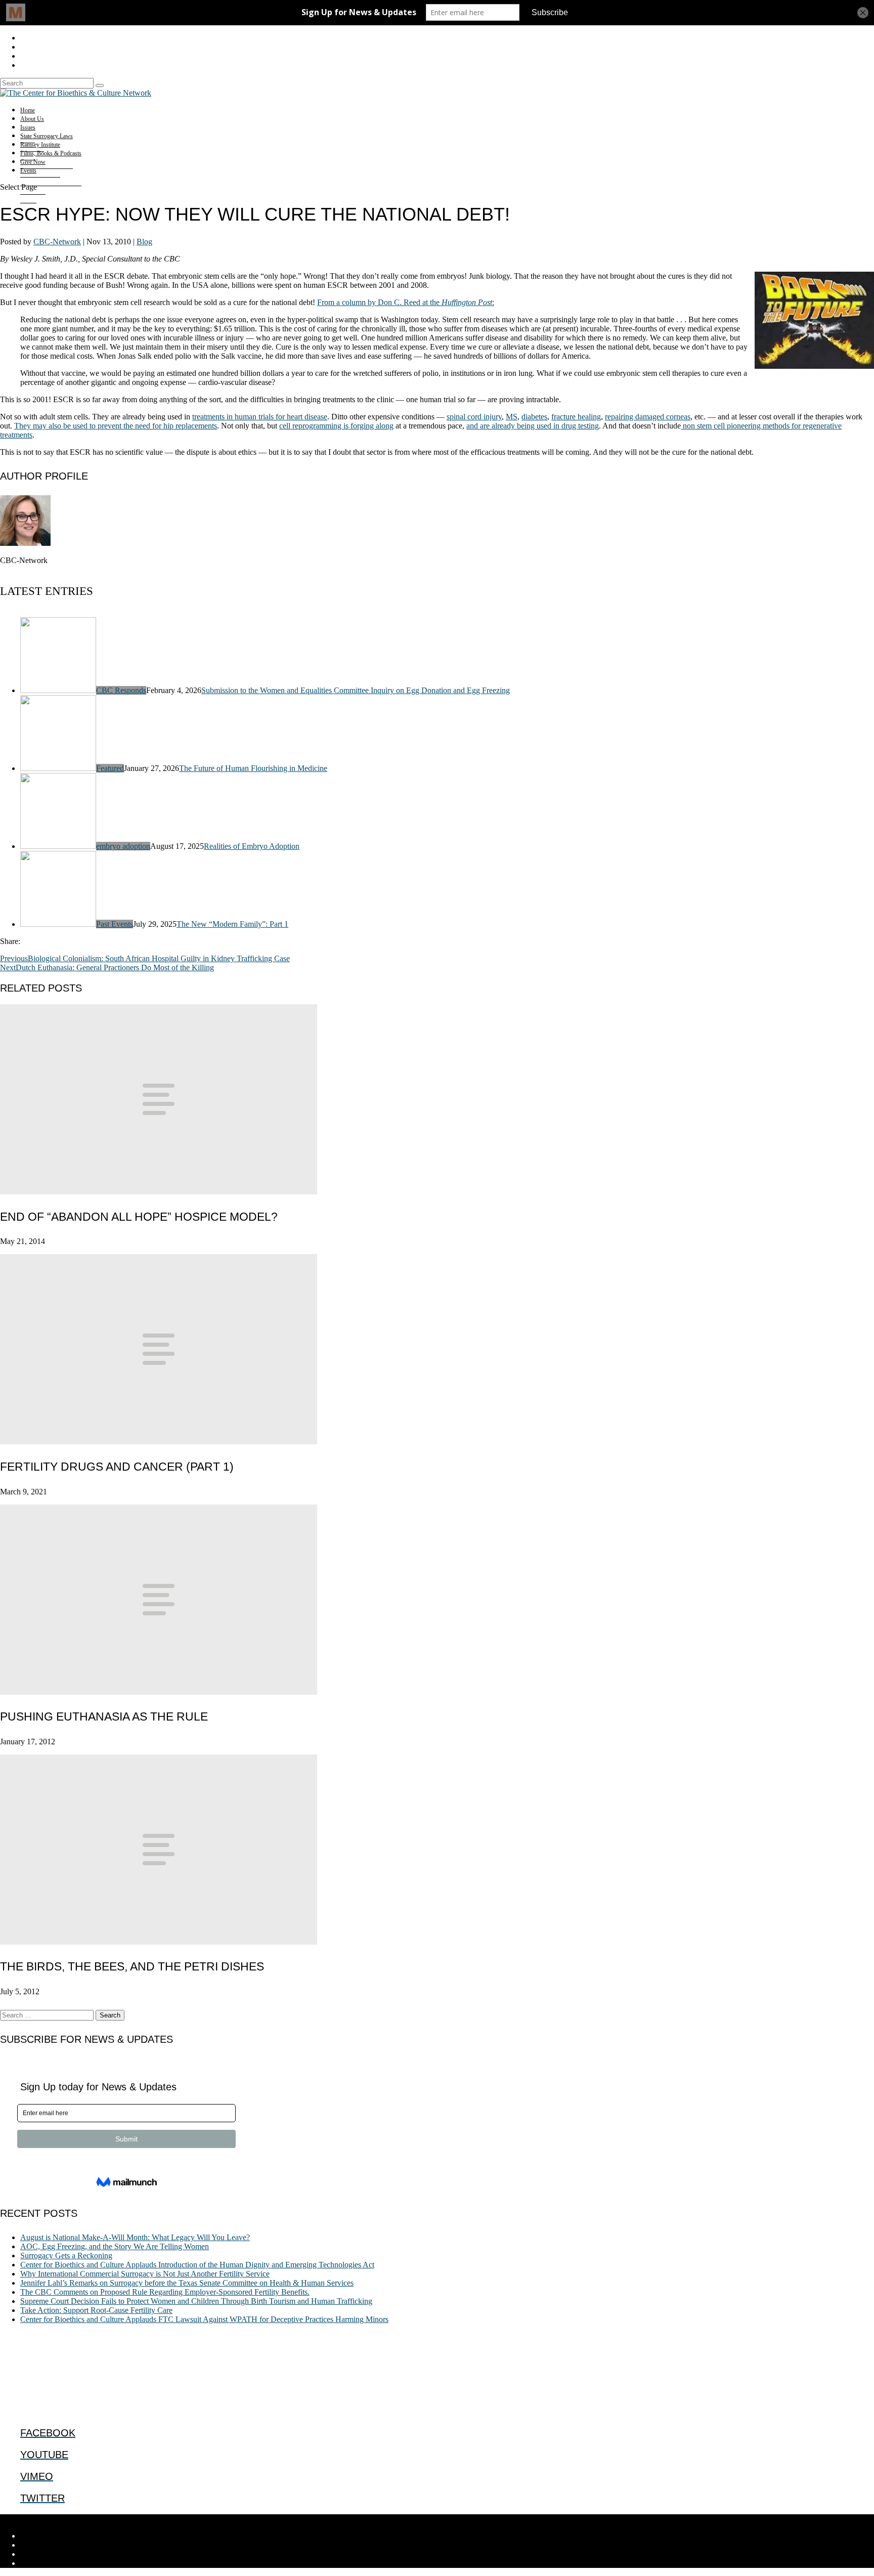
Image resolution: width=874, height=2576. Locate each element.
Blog (144, 242)
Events (28, 170)
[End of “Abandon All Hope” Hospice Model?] (159, 1192)
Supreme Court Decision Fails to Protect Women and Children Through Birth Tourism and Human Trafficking (196, 2301)
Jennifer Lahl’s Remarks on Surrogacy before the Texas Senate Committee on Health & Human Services (187, 2283)
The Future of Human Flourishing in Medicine (253, 768)
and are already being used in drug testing (533, 426)
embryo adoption (123, 846)
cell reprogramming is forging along (336, 426)
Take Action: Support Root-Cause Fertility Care (96, 2310)
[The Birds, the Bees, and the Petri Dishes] (159, 1942)
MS (512, 417)
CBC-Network (57, 242)
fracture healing (576, 417)
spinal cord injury (474, 417)
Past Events (115, 924)
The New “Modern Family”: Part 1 (232, 924)
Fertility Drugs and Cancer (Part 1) (117, 1467)
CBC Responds (121, 690)
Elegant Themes (68, 2519)
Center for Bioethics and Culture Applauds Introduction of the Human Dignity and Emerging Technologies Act (197, 2265)
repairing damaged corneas (648, 417)
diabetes (534, 417)
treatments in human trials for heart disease (260, 417)
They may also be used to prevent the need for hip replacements (116, 426)
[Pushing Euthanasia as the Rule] (159, 1692)
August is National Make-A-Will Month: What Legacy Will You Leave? (135, 2237)
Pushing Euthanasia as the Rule (104, 1716)
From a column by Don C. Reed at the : (406, 302)
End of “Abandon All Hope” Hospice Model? (139, 1217)
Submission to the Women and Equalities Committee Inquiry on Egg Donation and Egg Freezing (356, 690)
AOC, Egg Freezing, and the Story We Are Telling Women (115, 2246)
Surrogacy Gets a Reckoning (66, 2256)
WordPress (157, 2519)
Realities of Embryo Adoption (252, 846)
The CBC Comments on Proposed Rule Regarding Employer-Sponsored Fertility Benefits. (165, 2292)
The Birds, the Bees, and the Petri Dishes (132, 1966)
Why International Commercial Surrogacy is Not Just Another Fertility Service (145, 2274)
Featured (110, 768)
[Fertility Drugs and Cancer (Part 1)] (159, 1442)
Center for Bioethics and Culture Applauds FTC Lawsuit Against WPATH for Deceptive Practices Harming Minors (204, 2319)
